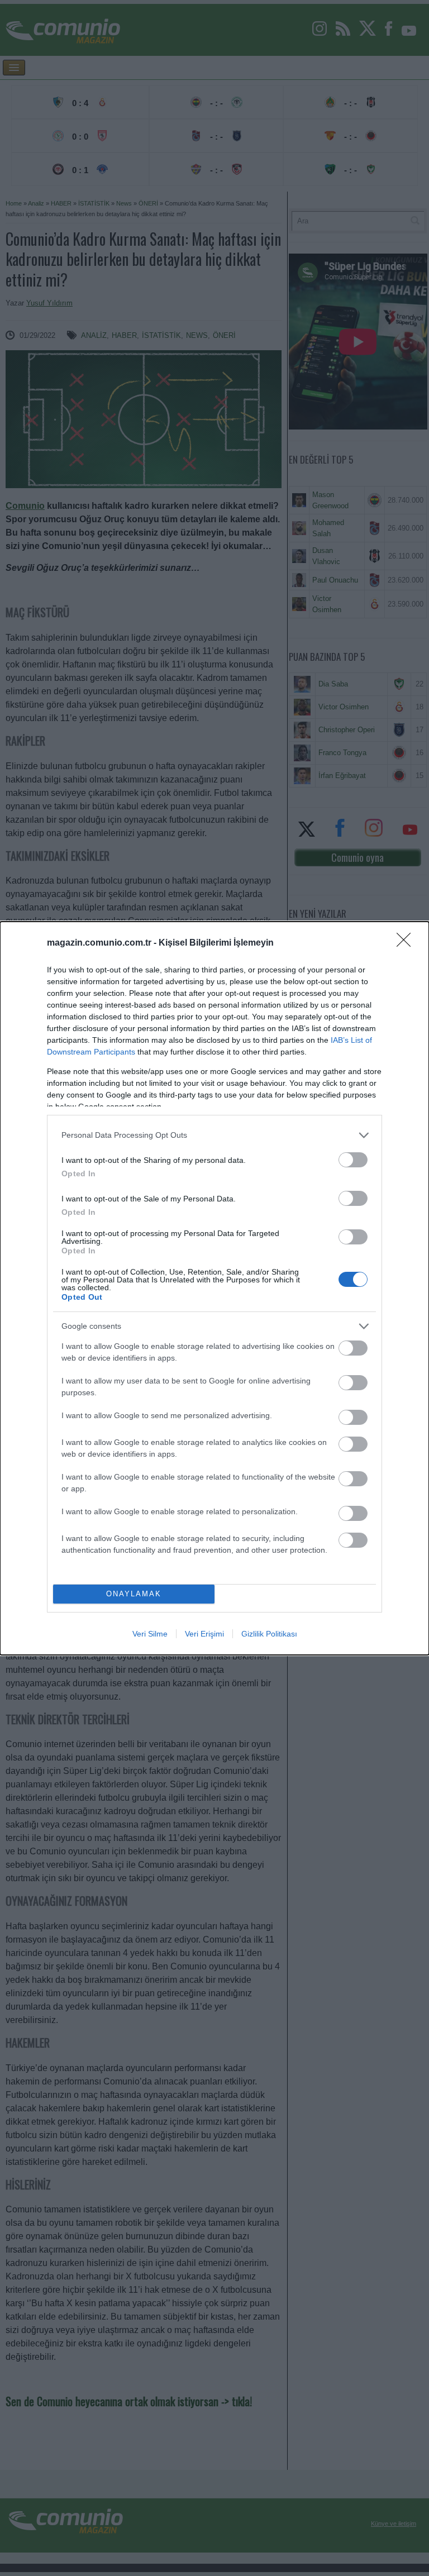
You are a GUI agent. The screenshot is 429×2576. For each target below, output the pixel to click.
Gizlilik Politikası (269, 1634)
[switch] (353, 1160)
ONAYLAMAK (134, 1594)
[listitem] (214, 1135)
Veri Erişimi (204, 1634)
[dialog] (214, 1288)
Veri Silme (150, 1634)
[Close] (407, 943)
